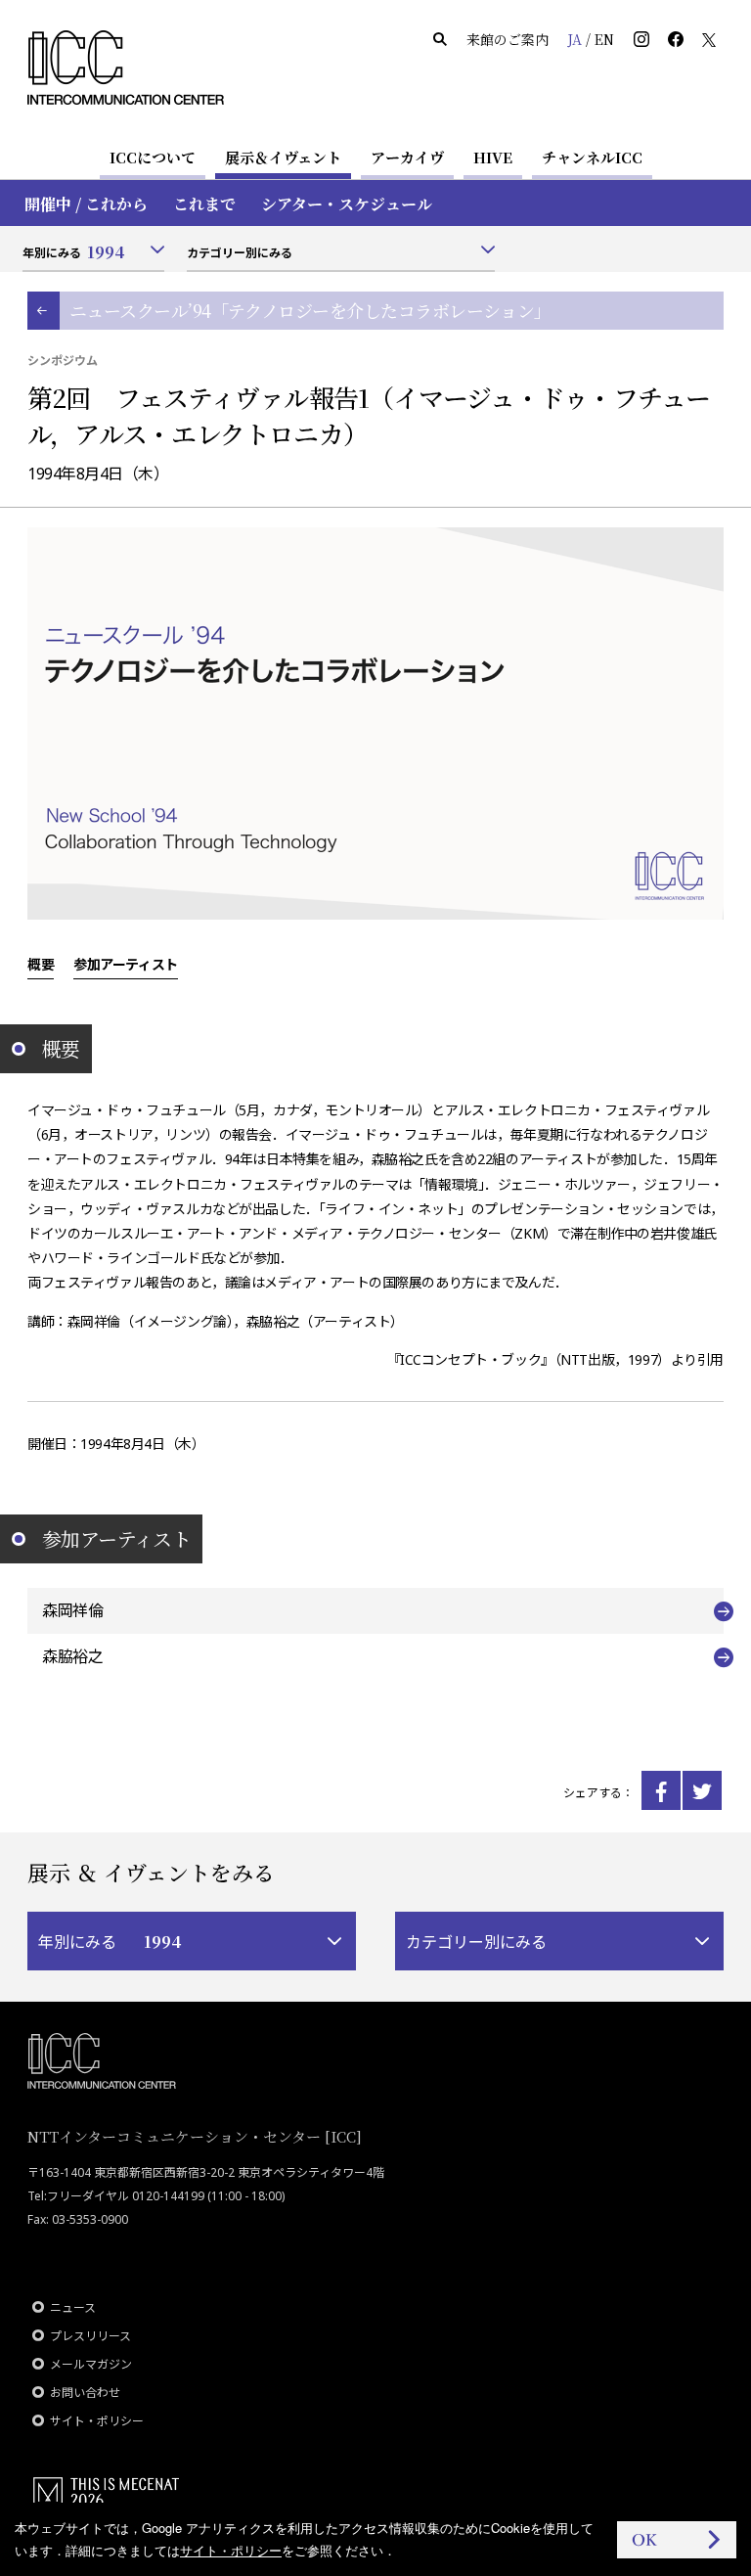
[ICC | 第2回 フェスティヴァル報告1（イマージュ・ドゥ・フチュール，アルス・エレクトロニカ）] (661, 1790)
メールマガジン (91, 2364)
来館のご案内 (508, 39)
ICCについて (153, 157)
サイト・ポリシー (97, 2421)
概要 (41, 964)
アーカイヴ (407, 157)
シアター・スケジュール (347, 204)
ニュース (73, 2307)
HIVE (493, 157)
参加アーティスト (126, 964)
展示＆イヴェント (283, 157)
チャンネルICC (592, 157)
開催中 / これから (86, 204)
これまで (204, 204)
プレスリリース (90, 2336)
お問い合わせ (85, 2393)
